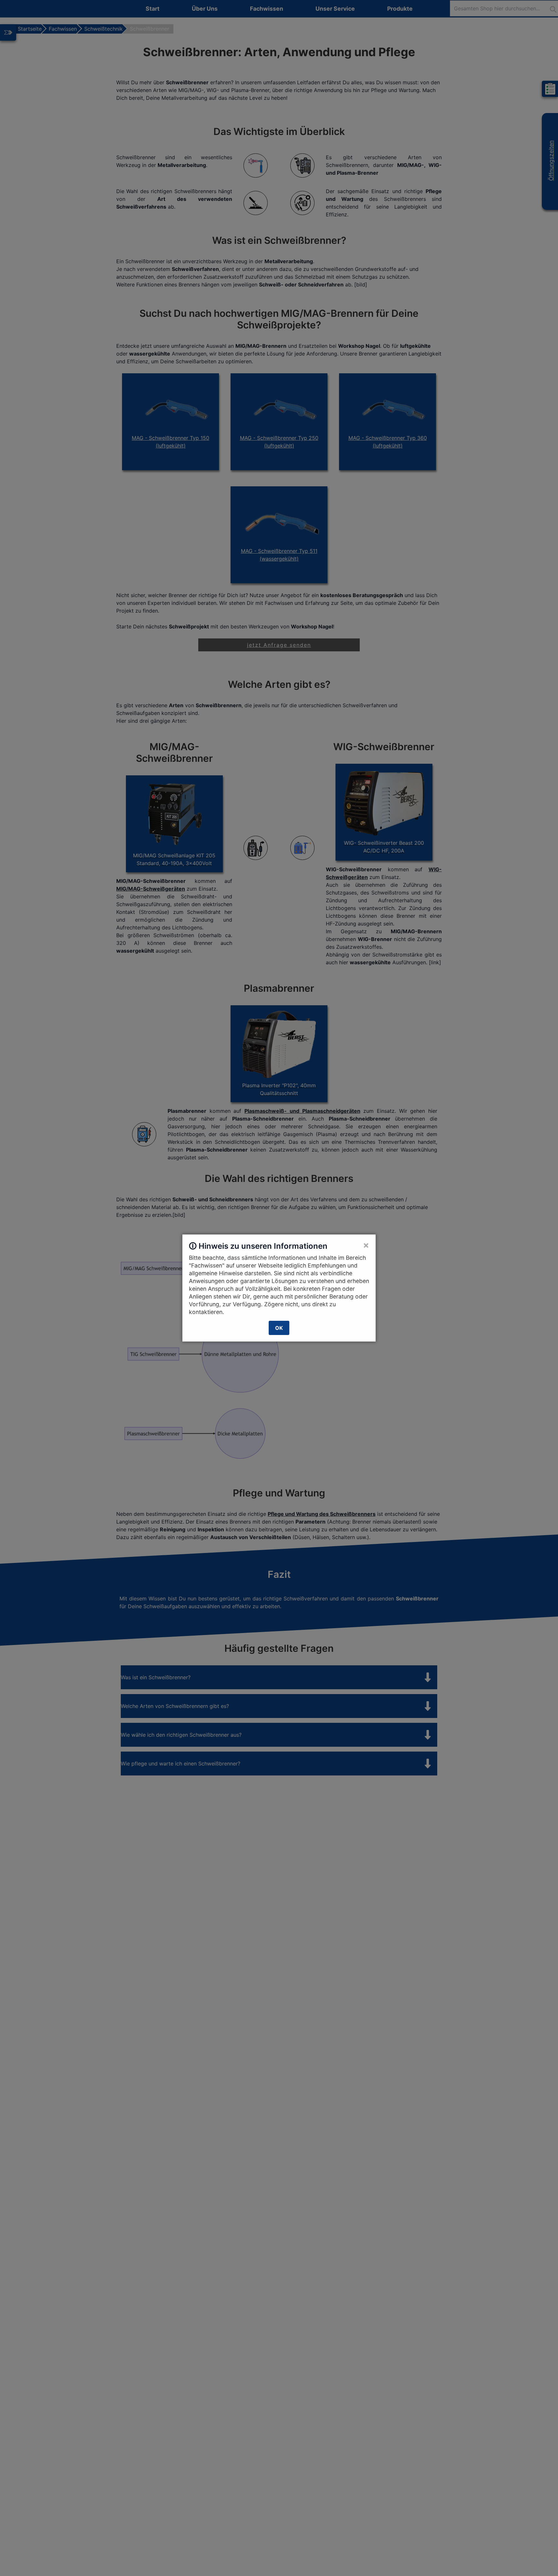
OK (279, 1328)
